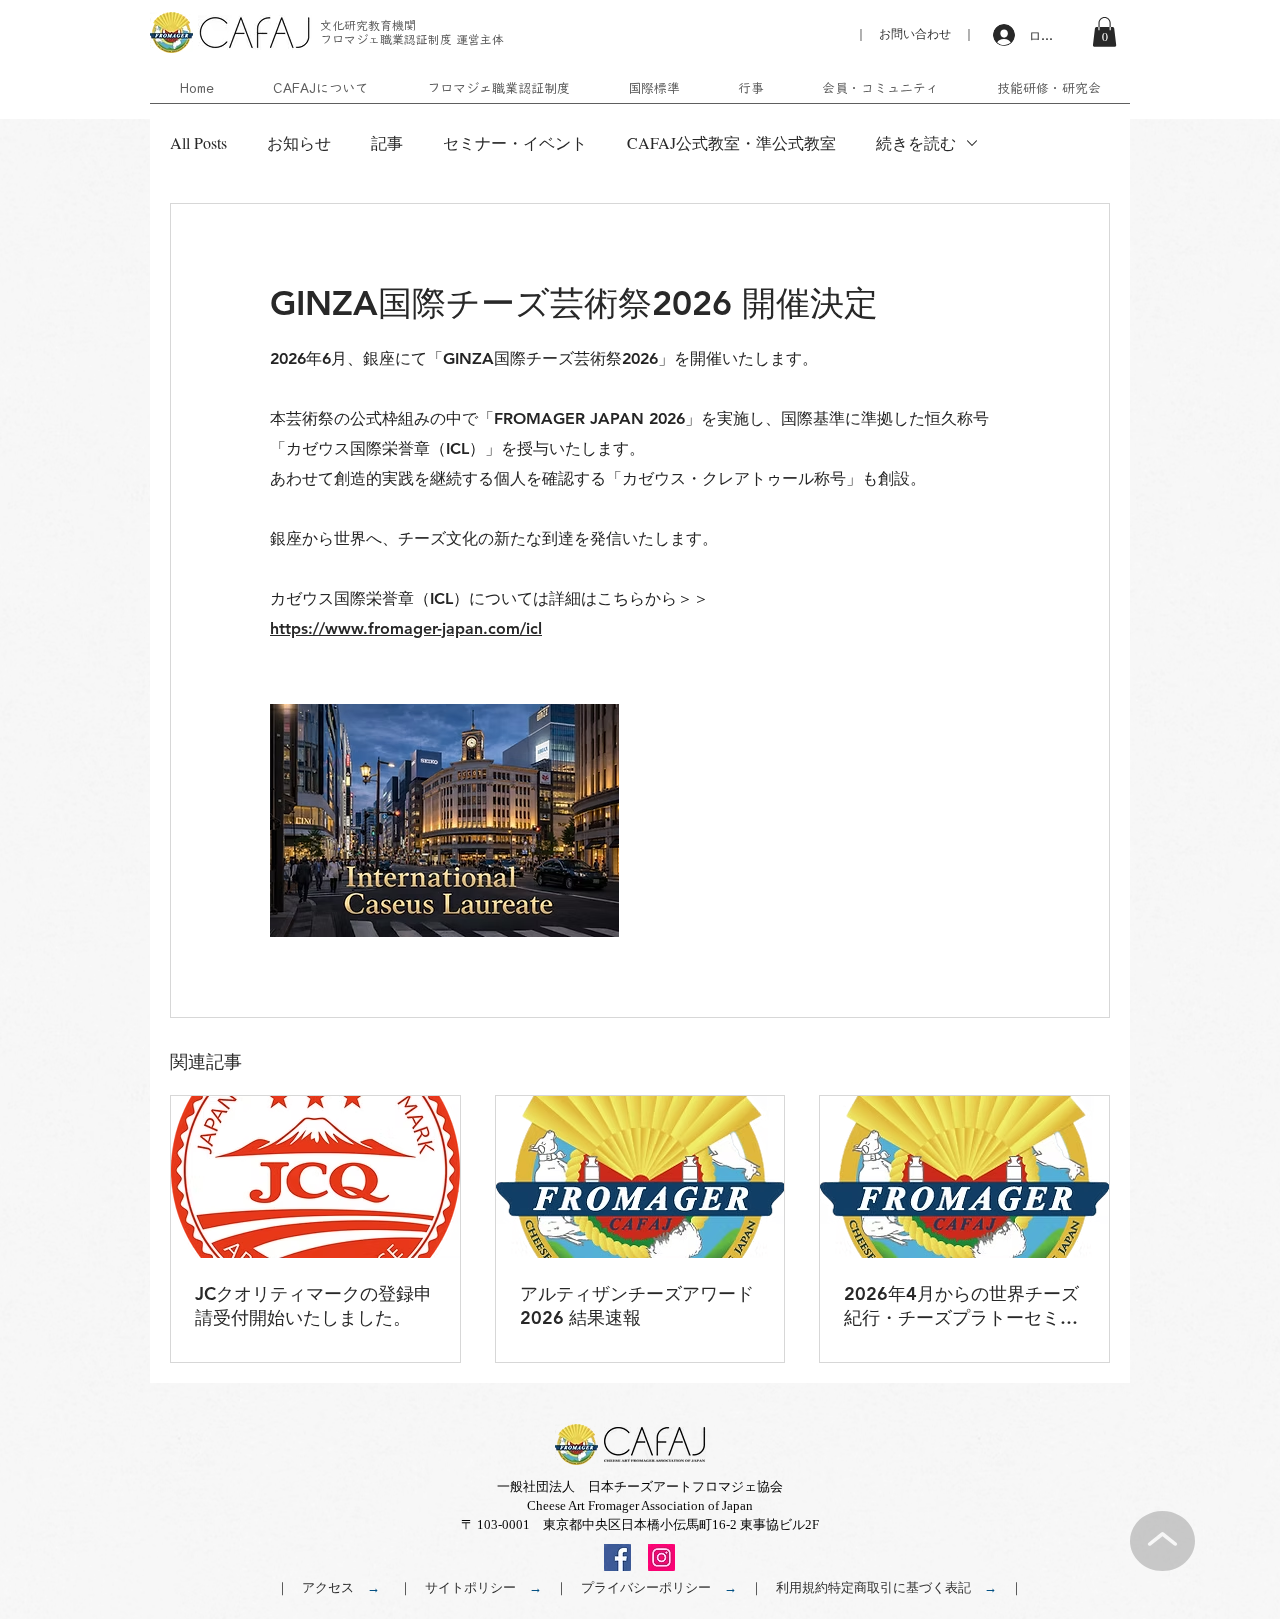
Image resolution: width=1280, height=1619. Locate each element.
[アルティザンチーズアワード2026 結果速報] (640, 1177)
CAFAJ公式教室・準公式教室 (731, 142)
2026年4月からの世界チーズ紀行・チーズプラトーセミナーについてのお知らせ (961, 1306)
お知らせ (299, 142)
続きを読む (916, 142)
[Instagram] (661, 1557)
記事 (387, 142)
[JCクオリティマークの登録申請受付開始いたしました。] (315, 1177)
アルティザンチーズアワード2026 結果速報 (637, 1305)
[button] (1104, 32)
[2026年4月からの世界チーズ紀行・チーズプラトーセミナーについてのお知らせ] (964, 1177)
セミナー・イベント (515, 142)
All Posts (198, 142)
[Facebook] (617, 1557)
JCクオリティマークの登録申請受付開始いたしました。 (313, 1305)
